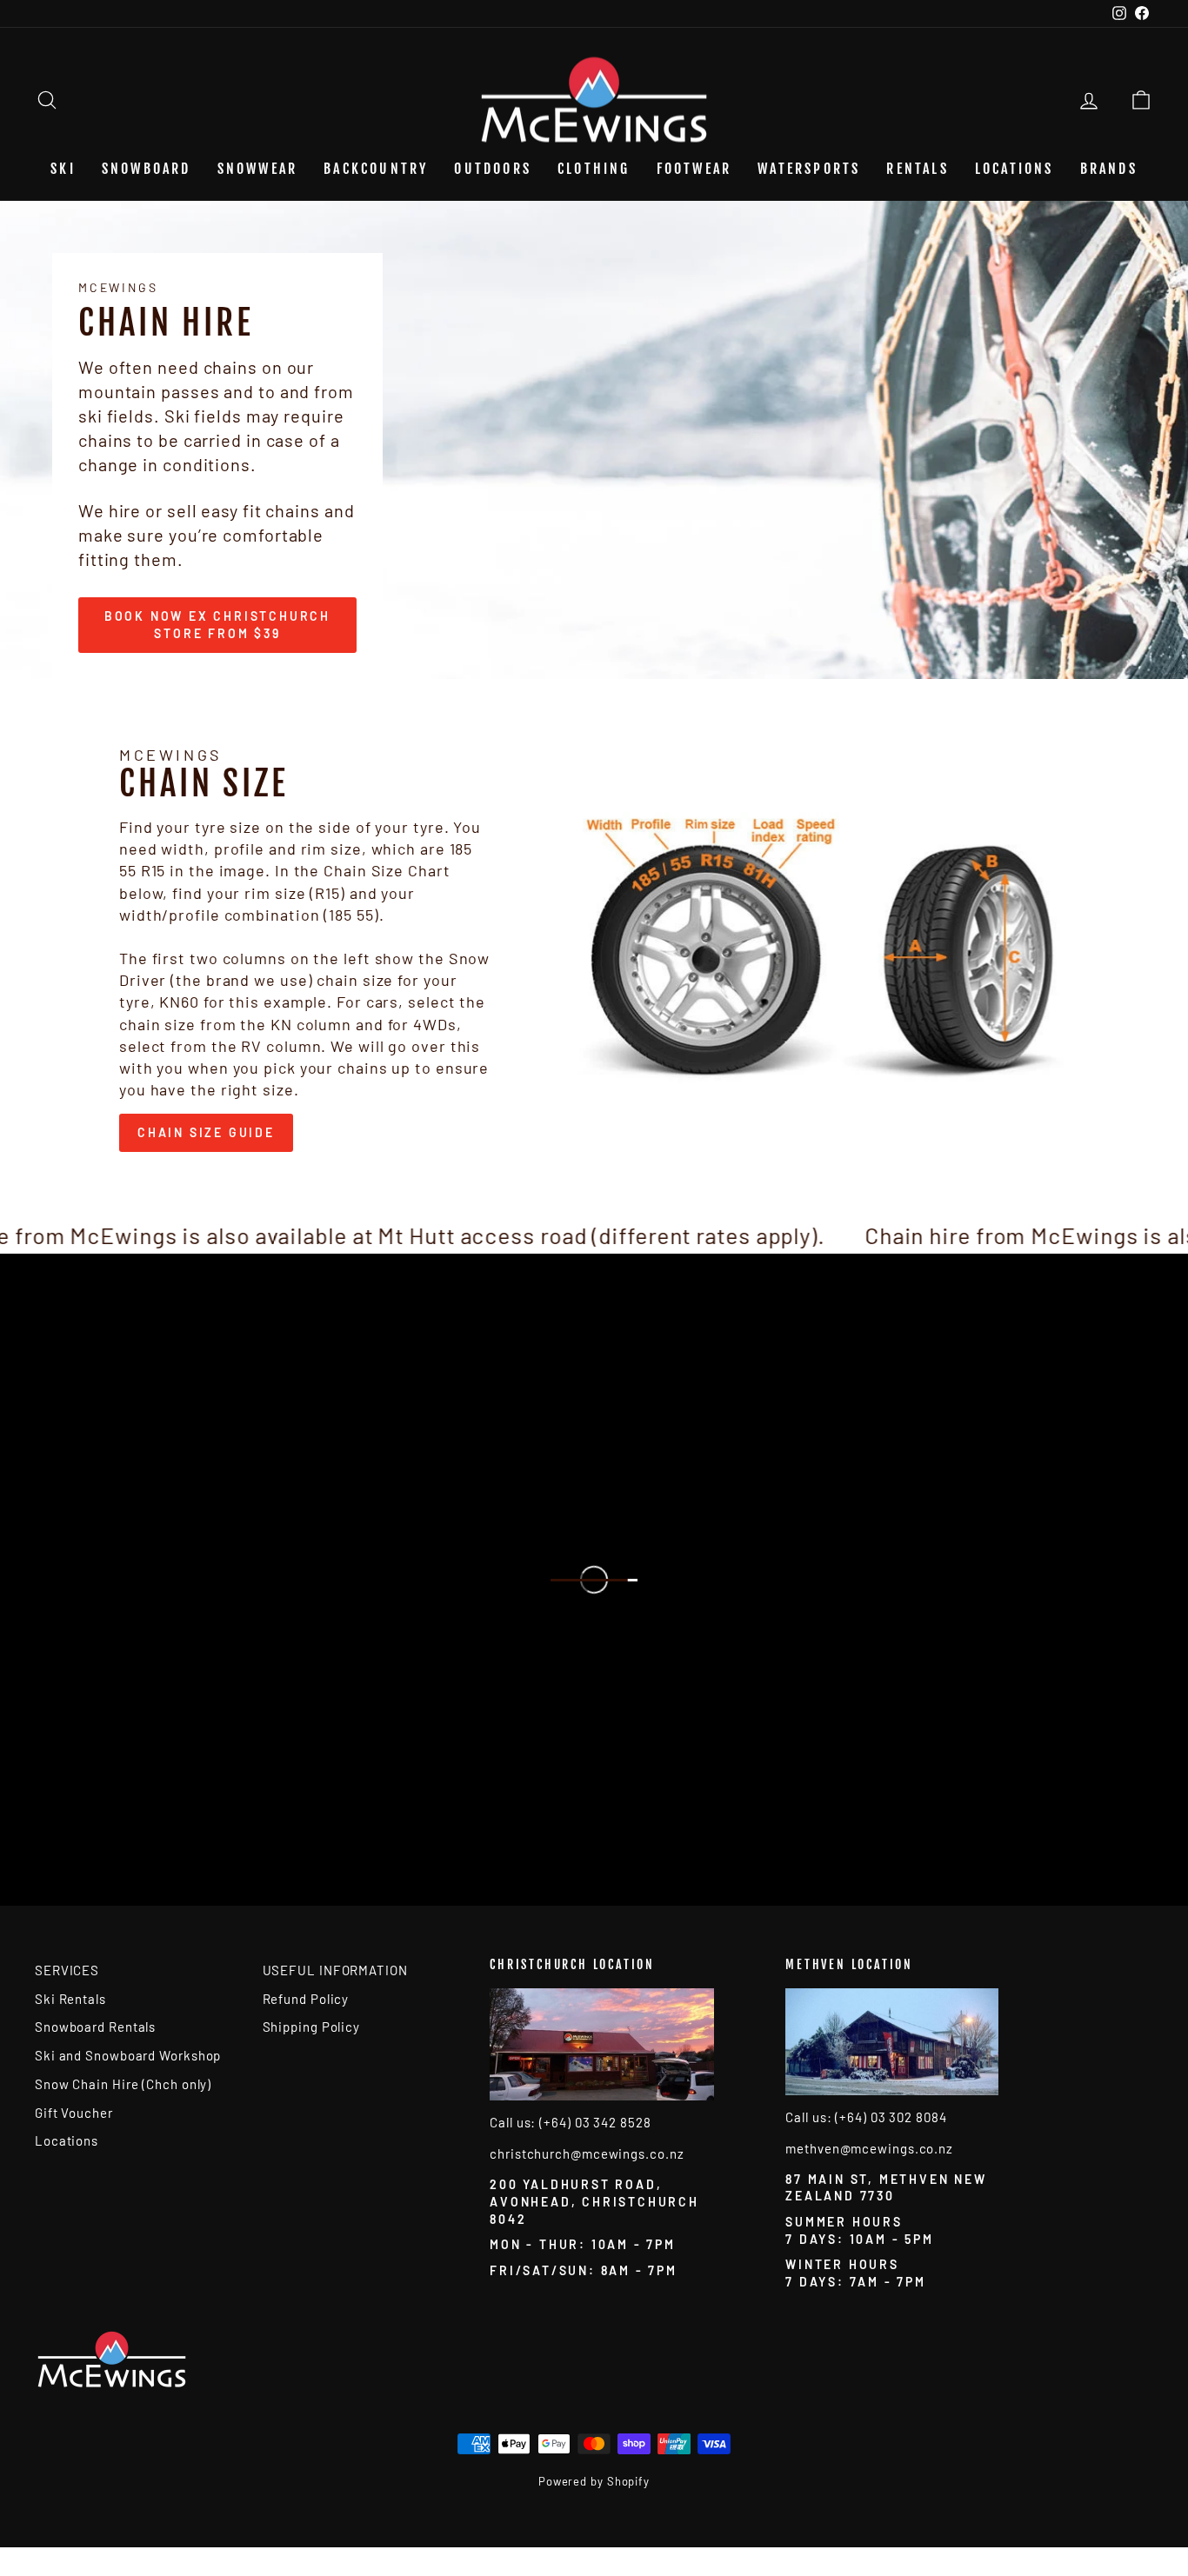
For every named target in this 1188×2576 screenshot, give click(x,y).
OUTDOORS (493, 169)
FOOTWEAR (694, 169)
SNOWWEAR (258, 169)
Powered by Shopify (594, 2481)
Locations (1014, 169)
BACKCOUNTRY (376, 169)
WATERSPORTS (809, 169)
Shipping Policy (312, 2027)
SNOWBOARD (147, 169)
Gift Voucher (74, 2113)
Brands (1109, 169)
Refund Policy (306, 1999)
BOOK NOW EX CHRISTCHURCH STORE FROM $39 (217, 625)
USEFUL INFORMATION (335, 1970)
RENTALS (917, 169)
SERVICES (67, 1970)
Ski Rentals (70, 1999)
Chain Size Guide (206, 1132)
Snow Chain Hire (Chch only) (123, 2084)
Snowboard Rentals (95, 2027)
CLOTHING (594, 169)
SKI (63, 169)
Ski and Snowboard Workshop (128, 2055)
